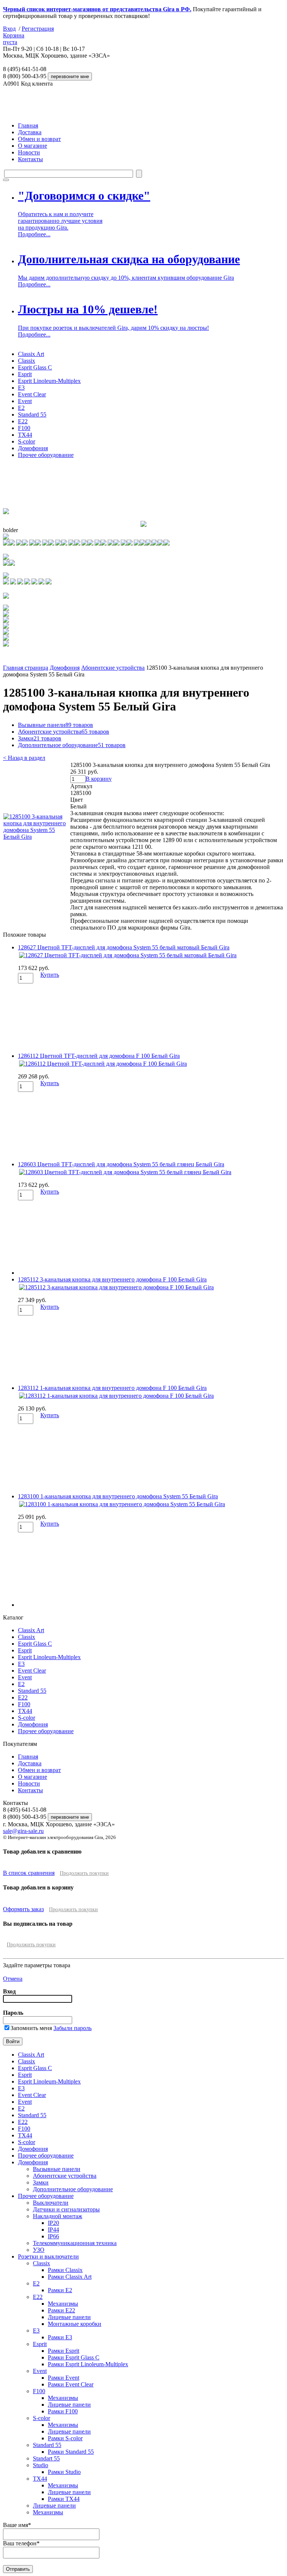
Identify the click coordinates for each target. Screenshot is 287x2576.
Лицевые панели (69, 2317)
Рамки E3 (60, 2337)
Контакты (30, 159)
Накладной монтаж (58, 2216)
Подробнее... (34, 234)
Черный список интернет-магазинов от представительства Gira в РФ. (97, 9)
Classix (27, 361)
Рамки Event (64, 2378)
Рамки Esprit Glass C (74, 2357)
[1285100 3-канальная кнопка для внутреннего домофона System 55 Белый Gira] (36, 837)
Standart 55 (46, 2458)
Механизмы (63, 2304)
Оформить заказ (23, 1909)
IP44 (53, 2230)
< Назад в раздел (24, 758)
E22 (23, 421)
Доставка (30, 132)
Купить (50, 975)
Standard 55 (32, 415)
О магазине (33, 146)
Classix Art (31, 354)
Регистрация (38, 29)
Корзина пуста (14, 39)
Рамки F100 (63, 2411)
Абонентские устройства (113, 668)
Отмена (13, 1979)
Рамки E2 (60, 2290)
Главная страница (26, 668)
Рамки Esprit (64, 2351)
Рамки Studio (64, 2472)
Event (25, 401)
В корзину (99, 779)
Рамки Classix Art (70, 2277)
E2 (21, 408)
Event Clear (32, 394)
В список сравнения (29, 1873)
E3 (21, 388)
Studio (41, 2465)
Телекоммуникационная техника (75, 2243)
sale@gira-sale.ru (23, 1831)
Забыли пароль (72, 2028)
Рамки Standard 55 (71, 2452)
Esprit (25, 374)
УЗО (39, 2250)
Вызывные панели (55, 725)
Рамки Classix (65, 2270)
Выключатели (51, 2203)
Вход (9, 29)
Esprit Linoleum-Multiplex (49, 381)
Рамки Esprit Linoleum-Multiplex (88, 2364)
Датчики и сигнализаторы (66, 2209)
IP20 (53, 2223)
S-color (27, 441)
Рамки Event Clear (71, 2384)
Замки (40, 738)
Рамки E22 (61, 2310)
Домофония (33, 448)
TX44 (25, 435)
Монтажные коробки (75, 2324)
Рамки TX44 (64, 2499)
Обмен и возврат (39, 139)
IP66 (53, 2236)
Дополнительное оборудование (72, 745)
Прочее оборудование (46, 455)
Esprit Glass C (35, 367)
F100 (24, 428)
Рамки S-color (65, 2438)
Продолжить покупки (84, 1873)
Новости (29, 152)
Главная (28, 125)
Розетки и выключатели (48, 2256)
